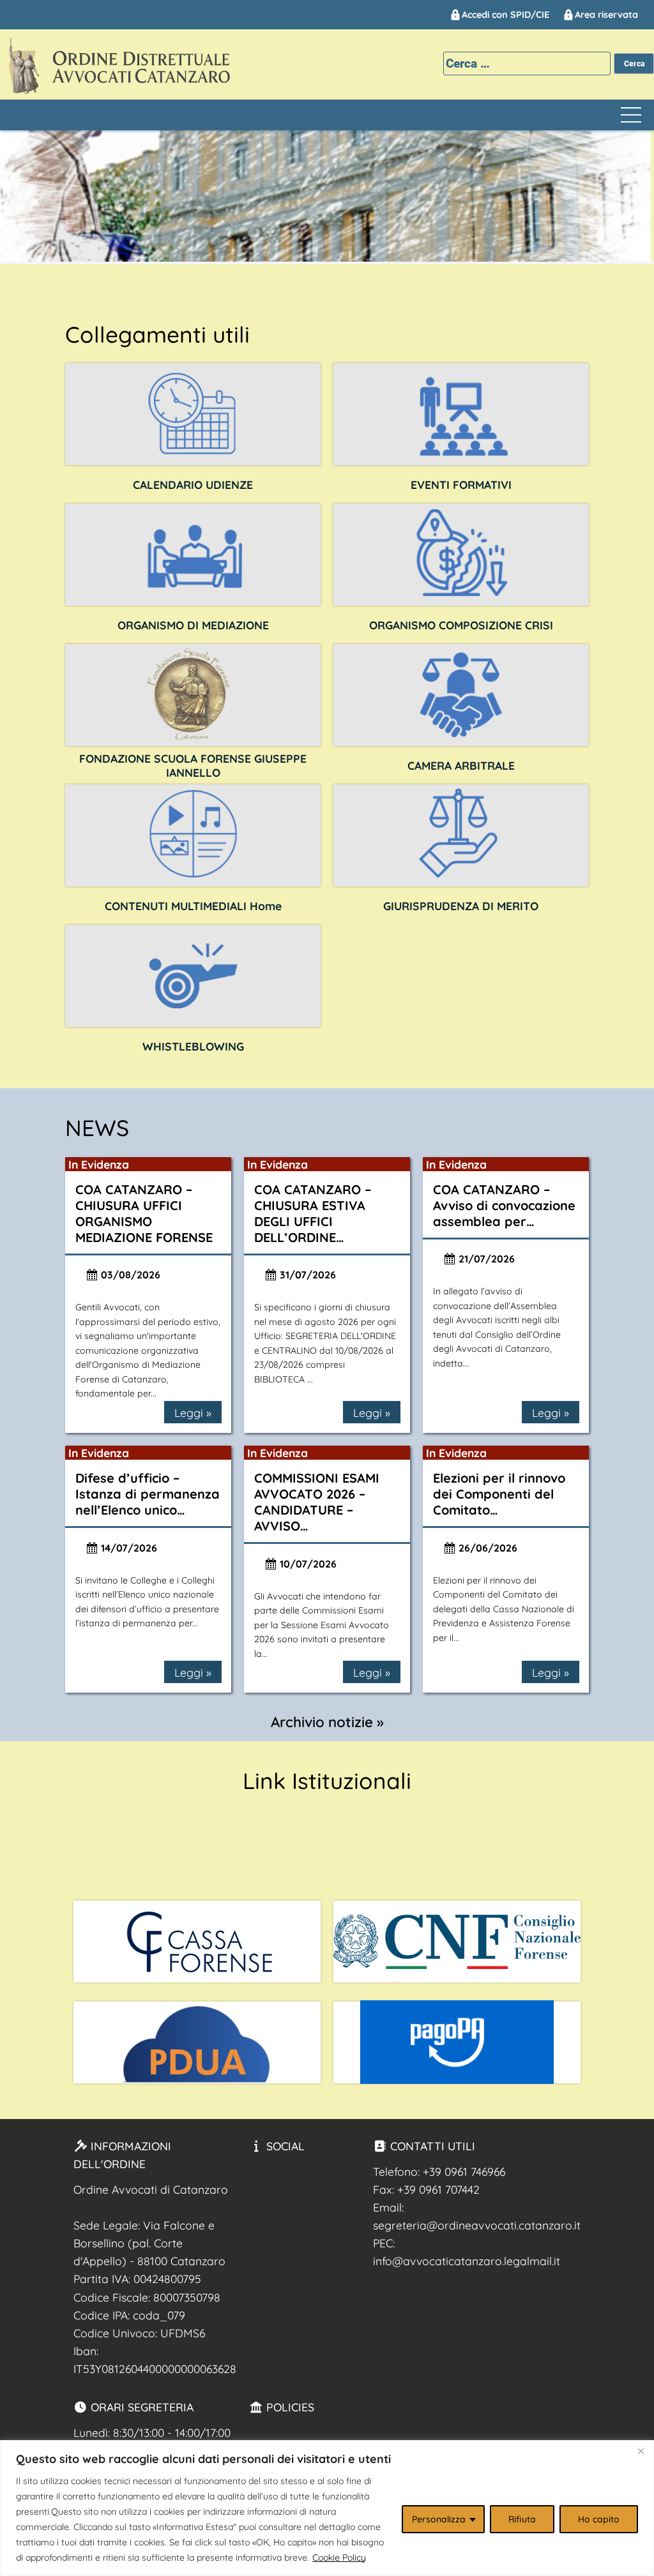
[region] (327, 2508)
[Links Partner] (197, 1942)
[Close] (641, 2451)
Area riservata (606, 15)
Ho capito (599, 2519)
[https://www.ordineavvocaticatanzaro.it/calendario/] (193, 414)
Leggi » (193, 1412)
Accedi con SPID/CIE (506, 15)
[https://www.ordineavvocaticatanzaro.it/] (193, 835)
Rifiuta (522, 2519)
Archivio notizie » (327, 1722)
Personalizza (439, 2519)
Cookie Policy (339, 2557)
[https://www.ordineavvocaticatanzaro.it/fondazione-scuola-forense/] (193, 695)
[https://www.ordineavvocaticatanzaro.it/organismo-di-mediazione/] (193, 555)
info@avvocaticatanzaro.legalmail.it (467, 2261)
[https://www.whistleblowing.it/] (193, 976)
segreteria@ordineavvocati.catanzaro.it (477, 2225)
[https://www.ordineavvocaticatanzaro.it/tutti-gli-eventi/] (461, 414)
